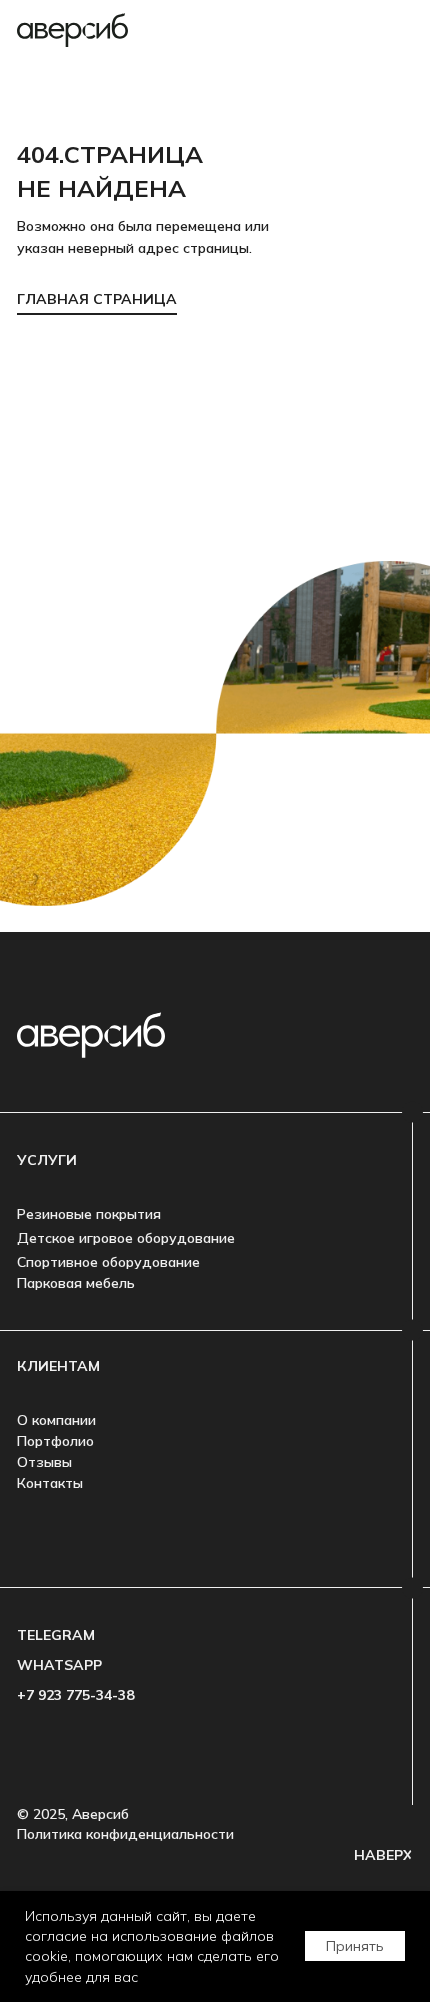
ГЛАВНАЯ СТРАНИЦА (97, 299)
